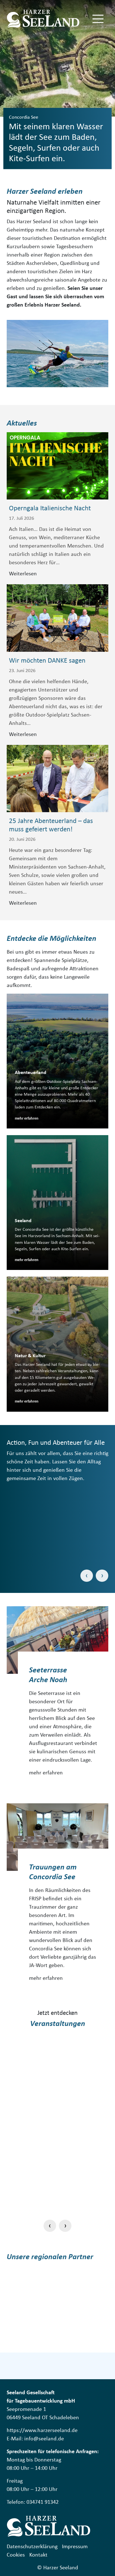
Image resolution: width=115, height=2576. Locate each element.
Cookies (16, 2554)
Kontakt (38, 2554)
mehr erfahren (46, 1772)
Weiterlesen (23, 573)
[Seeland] (57, 1203)
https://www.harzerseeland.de (42, 2430)
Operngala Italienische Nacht (50, 508)
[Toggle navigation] (98, 19)
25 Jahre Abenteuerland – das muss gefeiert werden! (51, 825)
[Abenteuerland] (57, 1061)
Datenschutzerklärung (32, 2546)
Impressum (75, 2546)
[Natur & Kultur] (57, 1344)
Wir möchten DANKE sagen (47, 660)
